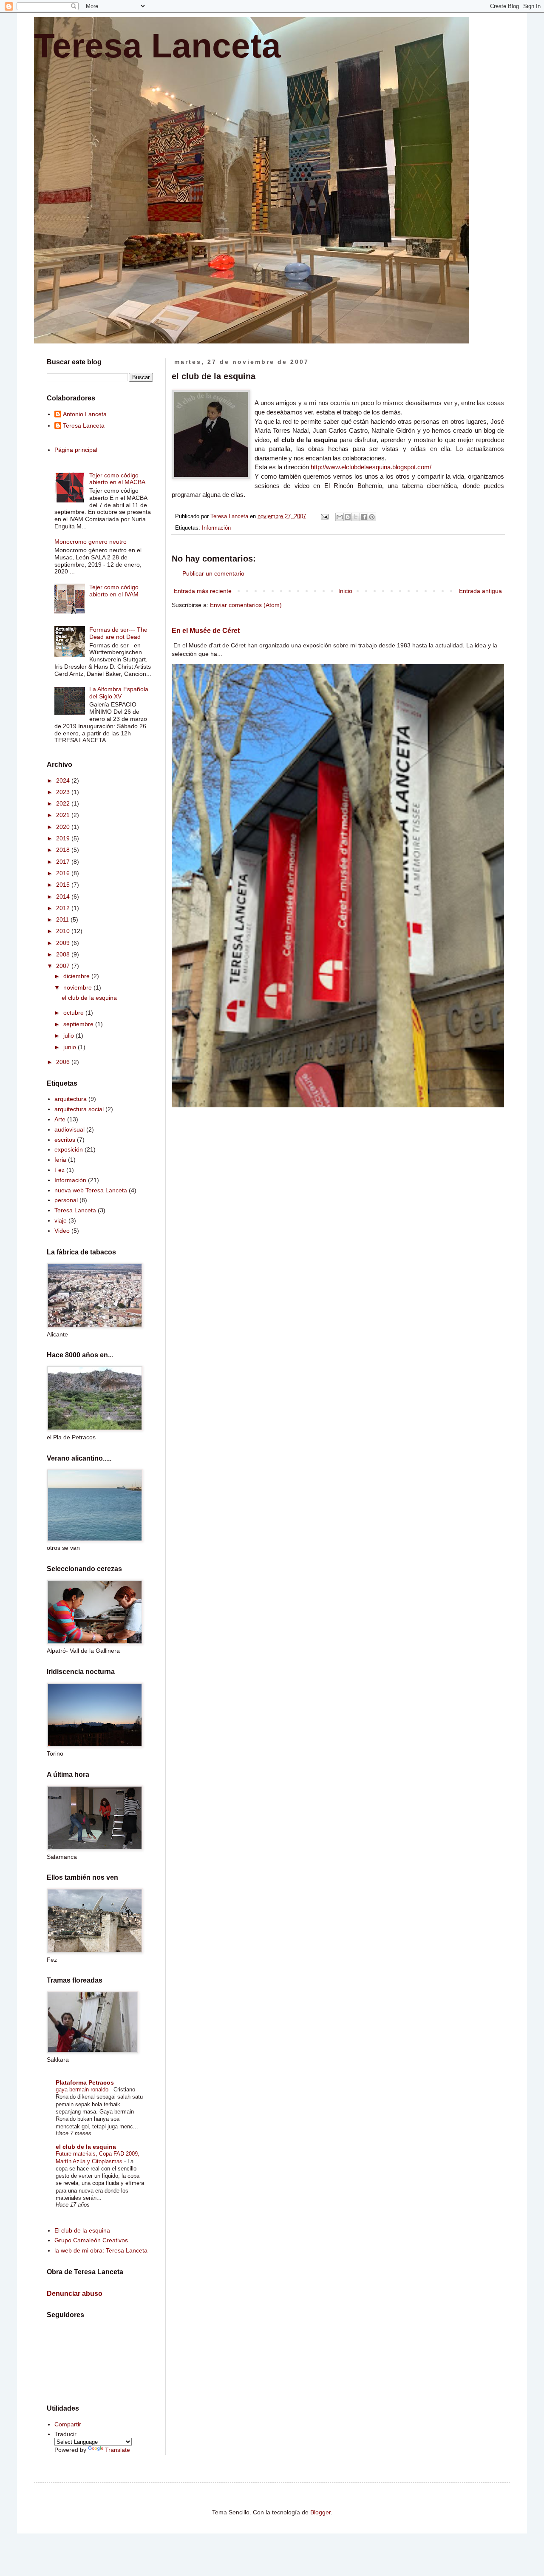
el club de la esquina (89, 998)
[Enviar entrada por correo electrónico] (324, 516)
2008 (64, 954)
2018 (64, 850)
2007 (64, 966)
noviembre (78, 987)
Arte (60, 1119)
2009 (64, 943)
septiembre (79, 1024)
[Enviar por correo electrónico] (340, 517)
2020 (64, 827)
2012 (64, 908)
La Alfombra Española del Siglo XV (119, 693)
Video (62, 1231)
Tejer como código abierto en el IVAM (114, 591)
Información (216, 528)
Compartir (68, 2424)
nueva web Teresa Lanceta (91, 1190)
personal (66, 1200)
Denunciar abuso (75, 2293)
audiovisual (69, 1129)
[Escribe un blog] (348, 517)
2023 (64, 792)
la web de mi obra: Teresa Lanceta (101, 2250)
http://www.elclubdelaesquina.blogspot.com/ (371, 467)
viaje (61, 1220)
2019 (64, 838)
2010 (64, 931)
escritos (65, 1140)
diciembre (77, 976)
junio (71, 1047)
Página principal (76, 450)
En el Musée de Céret (206, 630)
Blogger (320, 2512)
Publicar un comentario (213, 573)
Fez (59, 1170)
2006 (64, 1062)
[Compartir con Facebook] (364, 517)
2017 (64, 862)
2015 (64, 885)
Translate (118, 2450)
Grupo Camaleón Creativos (91, 2240)
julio (69, 1036)
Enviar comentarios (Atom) (246, 605)
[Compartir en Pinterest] (372, 517)
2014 (64, 896)
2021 (64, 815)
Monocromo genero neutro (91, 542)
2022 (64, 803)
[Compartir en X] (356, 517)
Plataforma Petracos (85, 2082)
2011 (63, 919)
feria (60, 1160)
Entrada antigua (480, 591)
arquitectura (71, 1099)
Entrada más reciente (203, 591)
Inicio (345, 591)
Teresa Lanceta (157, 46)
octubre (74, 1013)
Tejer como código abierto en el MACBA (117, 479)
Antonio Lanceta (85, 414)
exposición (69, 1149)
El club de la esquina (82, 2230)
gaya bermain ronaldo (83, 2089)
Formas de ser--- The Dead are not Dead (118, 633)
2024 (64, 780)
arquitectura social (79, 1109)
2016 (64, 873)
